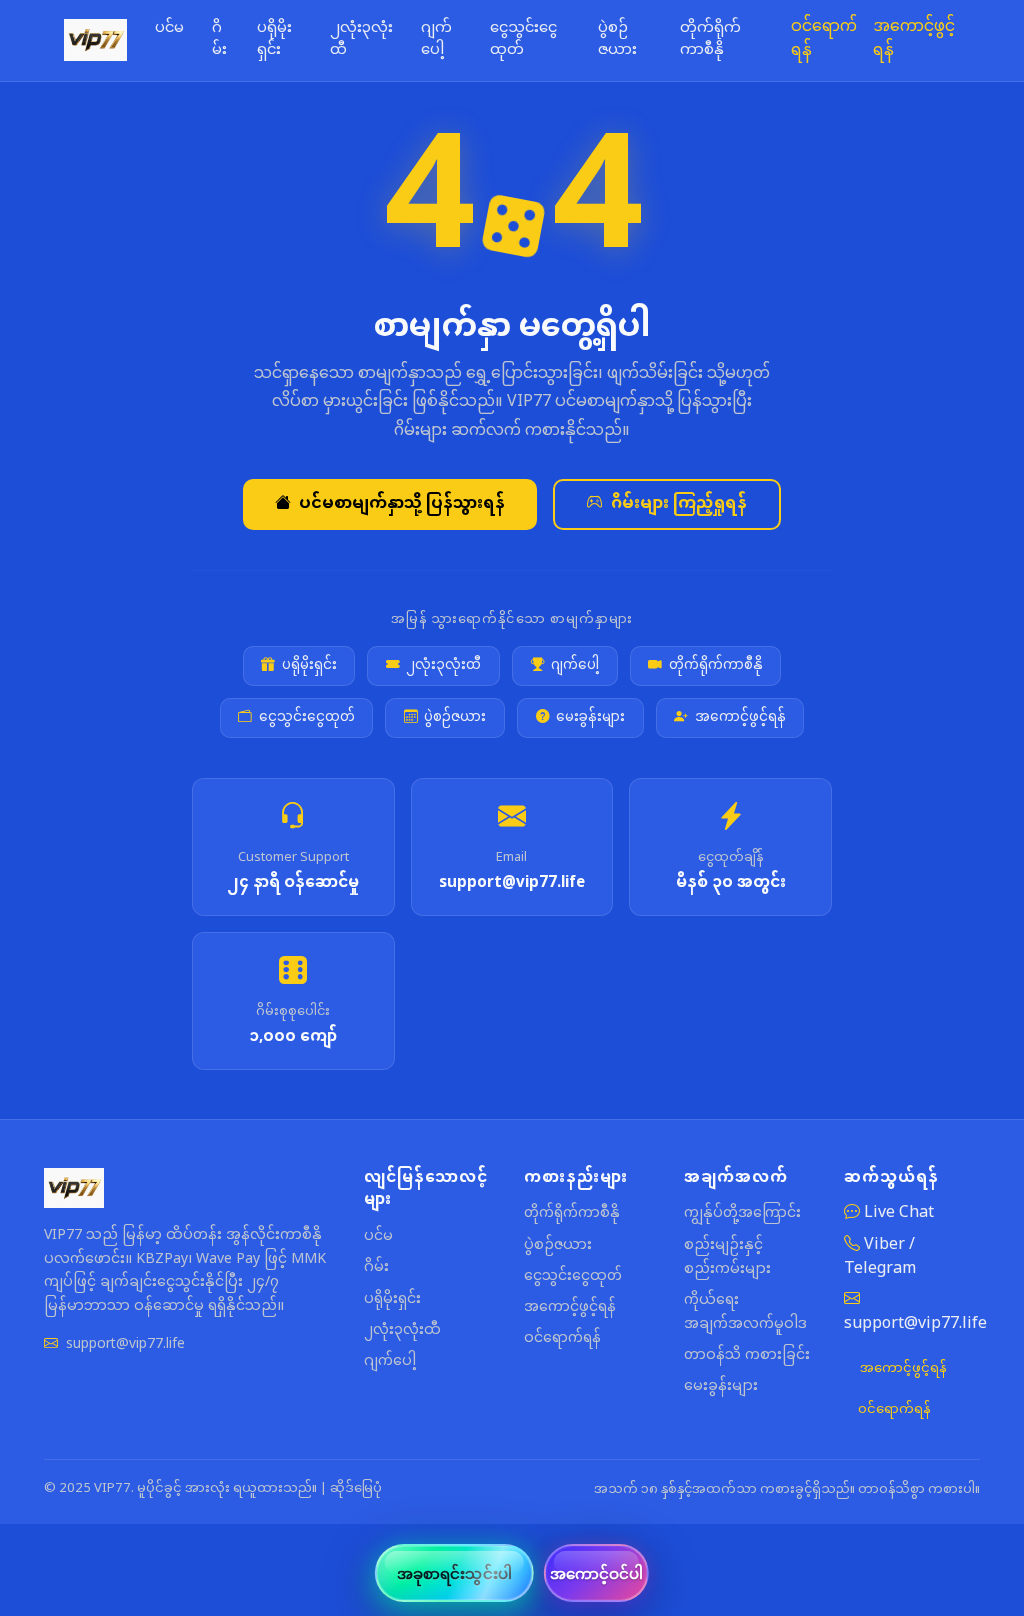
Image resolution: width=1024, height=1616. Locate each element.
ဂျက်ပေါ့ (436, 40)
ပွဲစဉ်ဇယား (617, 40)
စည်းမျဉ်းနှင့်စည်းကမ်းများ (727, 1257)
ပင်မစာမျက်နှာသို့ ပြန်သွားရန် (402, 504)
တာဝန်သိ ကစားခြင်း (747, 1355)
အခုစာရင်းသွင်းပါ (454, 1573)
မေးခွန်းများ (590, 718)
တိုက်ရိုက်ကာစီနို (710, 40)
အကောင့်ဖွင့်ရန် (914, 40)
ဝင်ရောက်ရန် (824, 40)
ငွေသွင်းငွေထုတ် (523, 40)
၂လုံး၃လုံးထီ (361, 40)
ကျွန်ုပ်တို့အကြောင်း (742, 1213)
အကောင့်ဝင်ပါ (597, 1573)
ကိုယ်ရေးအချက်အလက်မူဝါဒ (745, 1312)
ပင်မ (169, 29)
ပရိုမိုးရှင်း (274, 40)
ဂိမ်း (219, 40)
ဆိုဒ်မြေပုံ (356, 1489)
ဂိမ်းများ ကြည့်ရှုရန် (679, 504)
